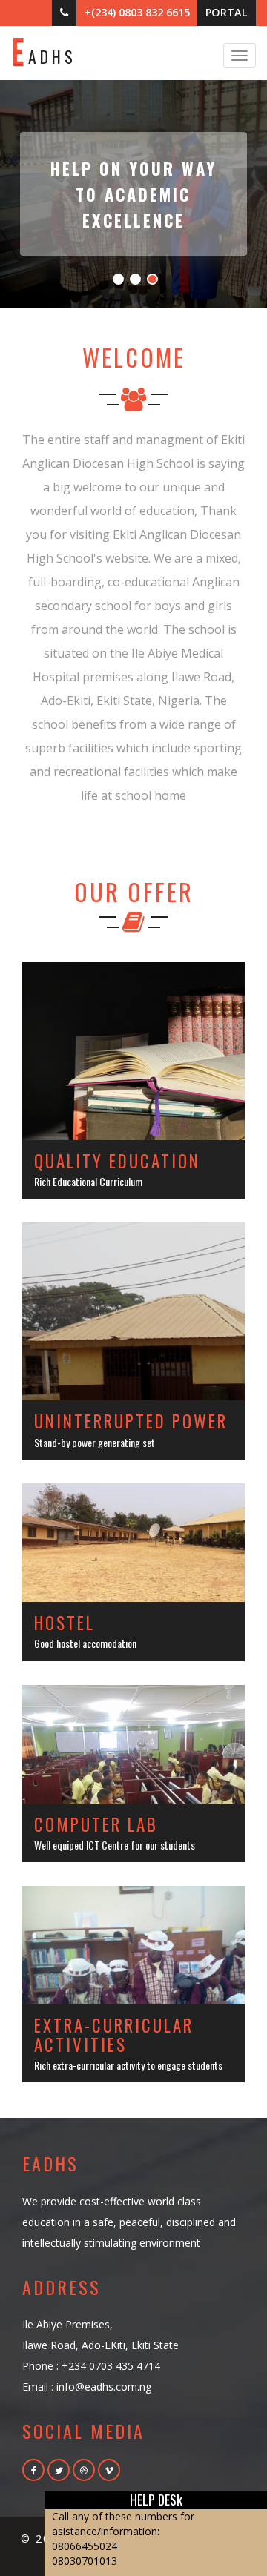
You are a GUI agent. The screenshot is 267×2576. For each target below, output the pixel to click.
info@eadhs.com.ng (104, 2387)
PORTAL (227, 12)
